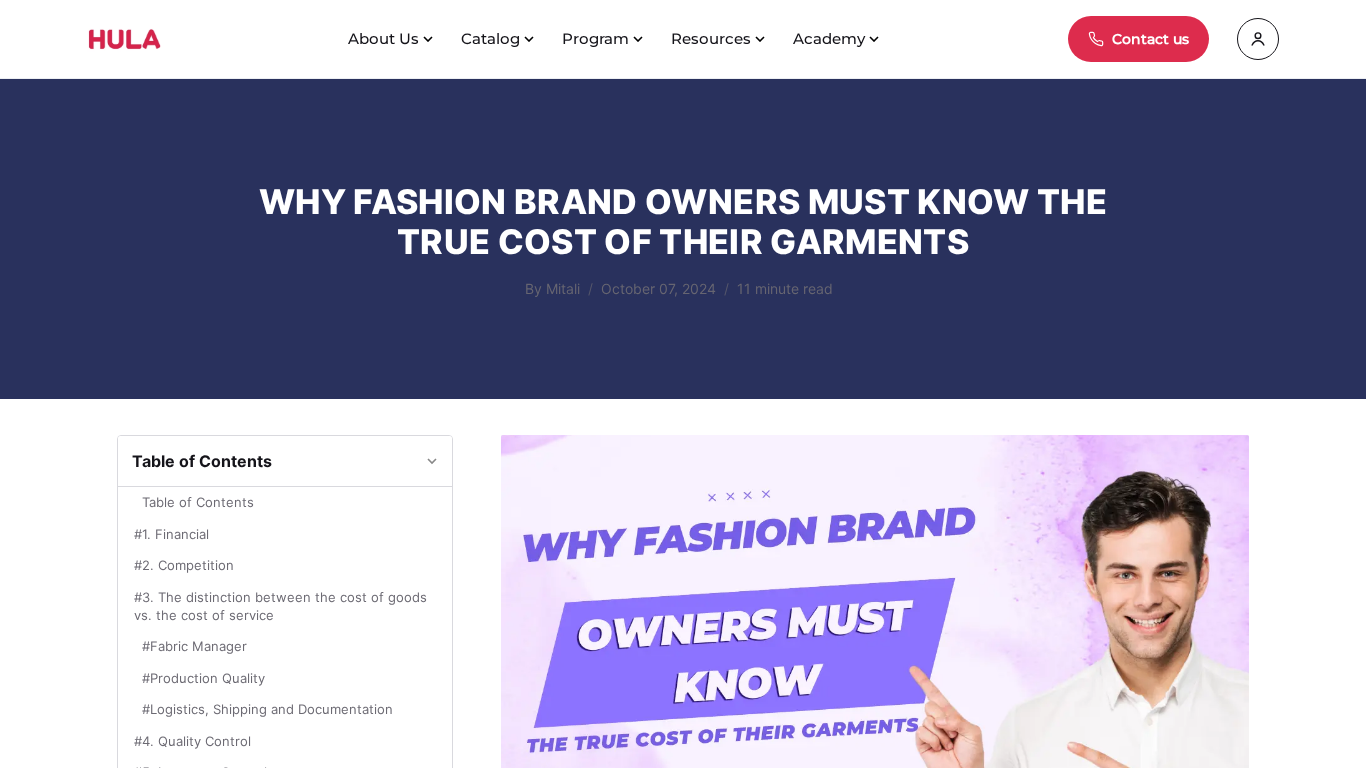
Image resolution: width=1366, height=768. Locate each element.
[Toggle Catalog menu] (531, 39)
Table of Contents (198, 502)
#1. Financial (171, 534)
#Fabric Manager (194, 646)
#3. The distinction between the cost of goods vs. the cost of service (280, 606)
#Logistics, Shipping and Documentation (267, 709)
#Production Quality (203, 678)
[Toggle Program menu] (640, 39)
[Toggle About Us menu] (430, 39)
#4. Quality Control (192, 741)
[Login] (1258, 39)
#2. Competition (184, 565)
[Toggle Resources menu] (762, 39)
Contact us (1150, 39)
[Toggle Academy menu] (876, 39)
